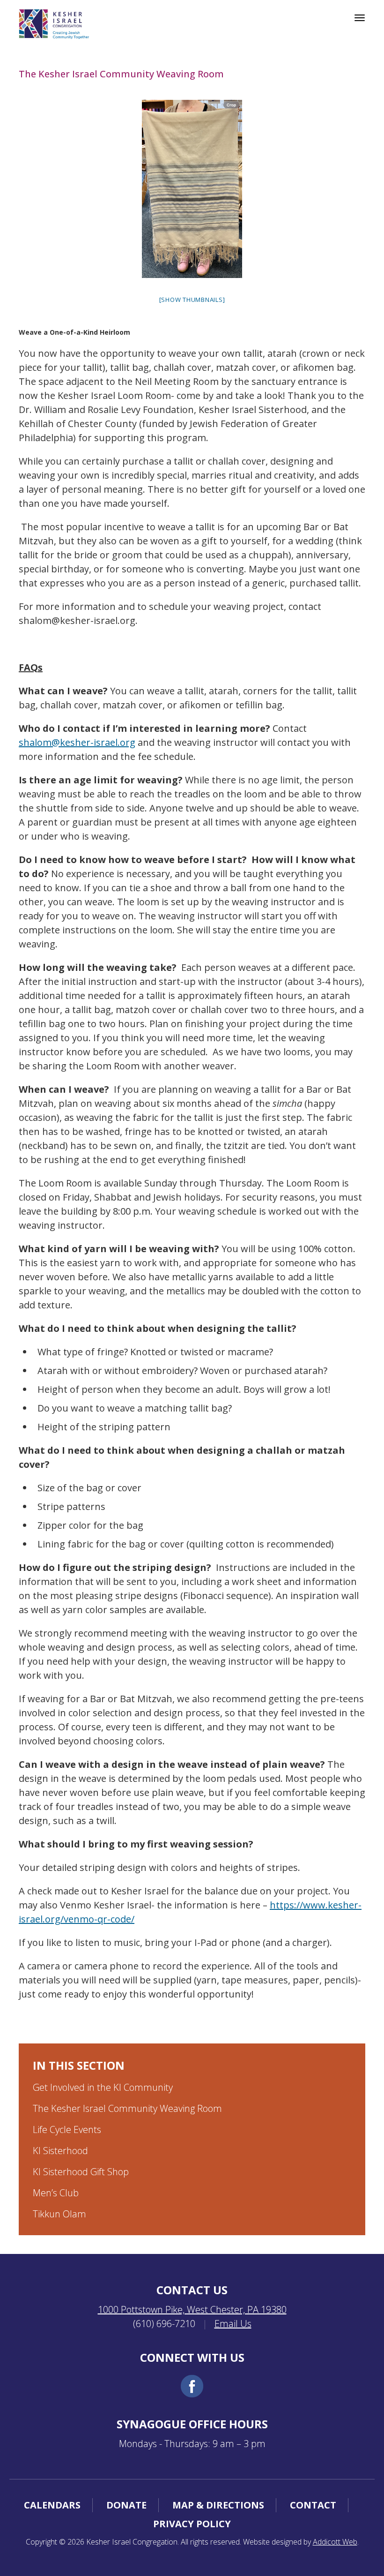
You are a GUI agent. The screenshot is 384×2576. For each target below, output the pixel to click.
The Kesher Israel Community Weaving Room (127, 2108)
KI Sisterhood (60, 2151)
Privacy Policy (192, 2524)
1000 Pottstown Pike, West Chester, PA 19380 (192, 2309)
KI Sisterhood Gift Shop (81, 2172)
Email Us (233, 2324)
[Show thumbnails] (192, 300)
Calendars (52, 2505)
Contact (313, 2505)
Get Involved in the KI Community (103, 2087)
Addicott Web (335, 2542)
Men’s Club (56, 2193)
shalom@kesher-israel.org (77, 742)
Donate (126, 2505)
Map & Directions (218, 2505)
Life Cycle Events (67, 2129)
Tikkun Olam (59, 2214)
